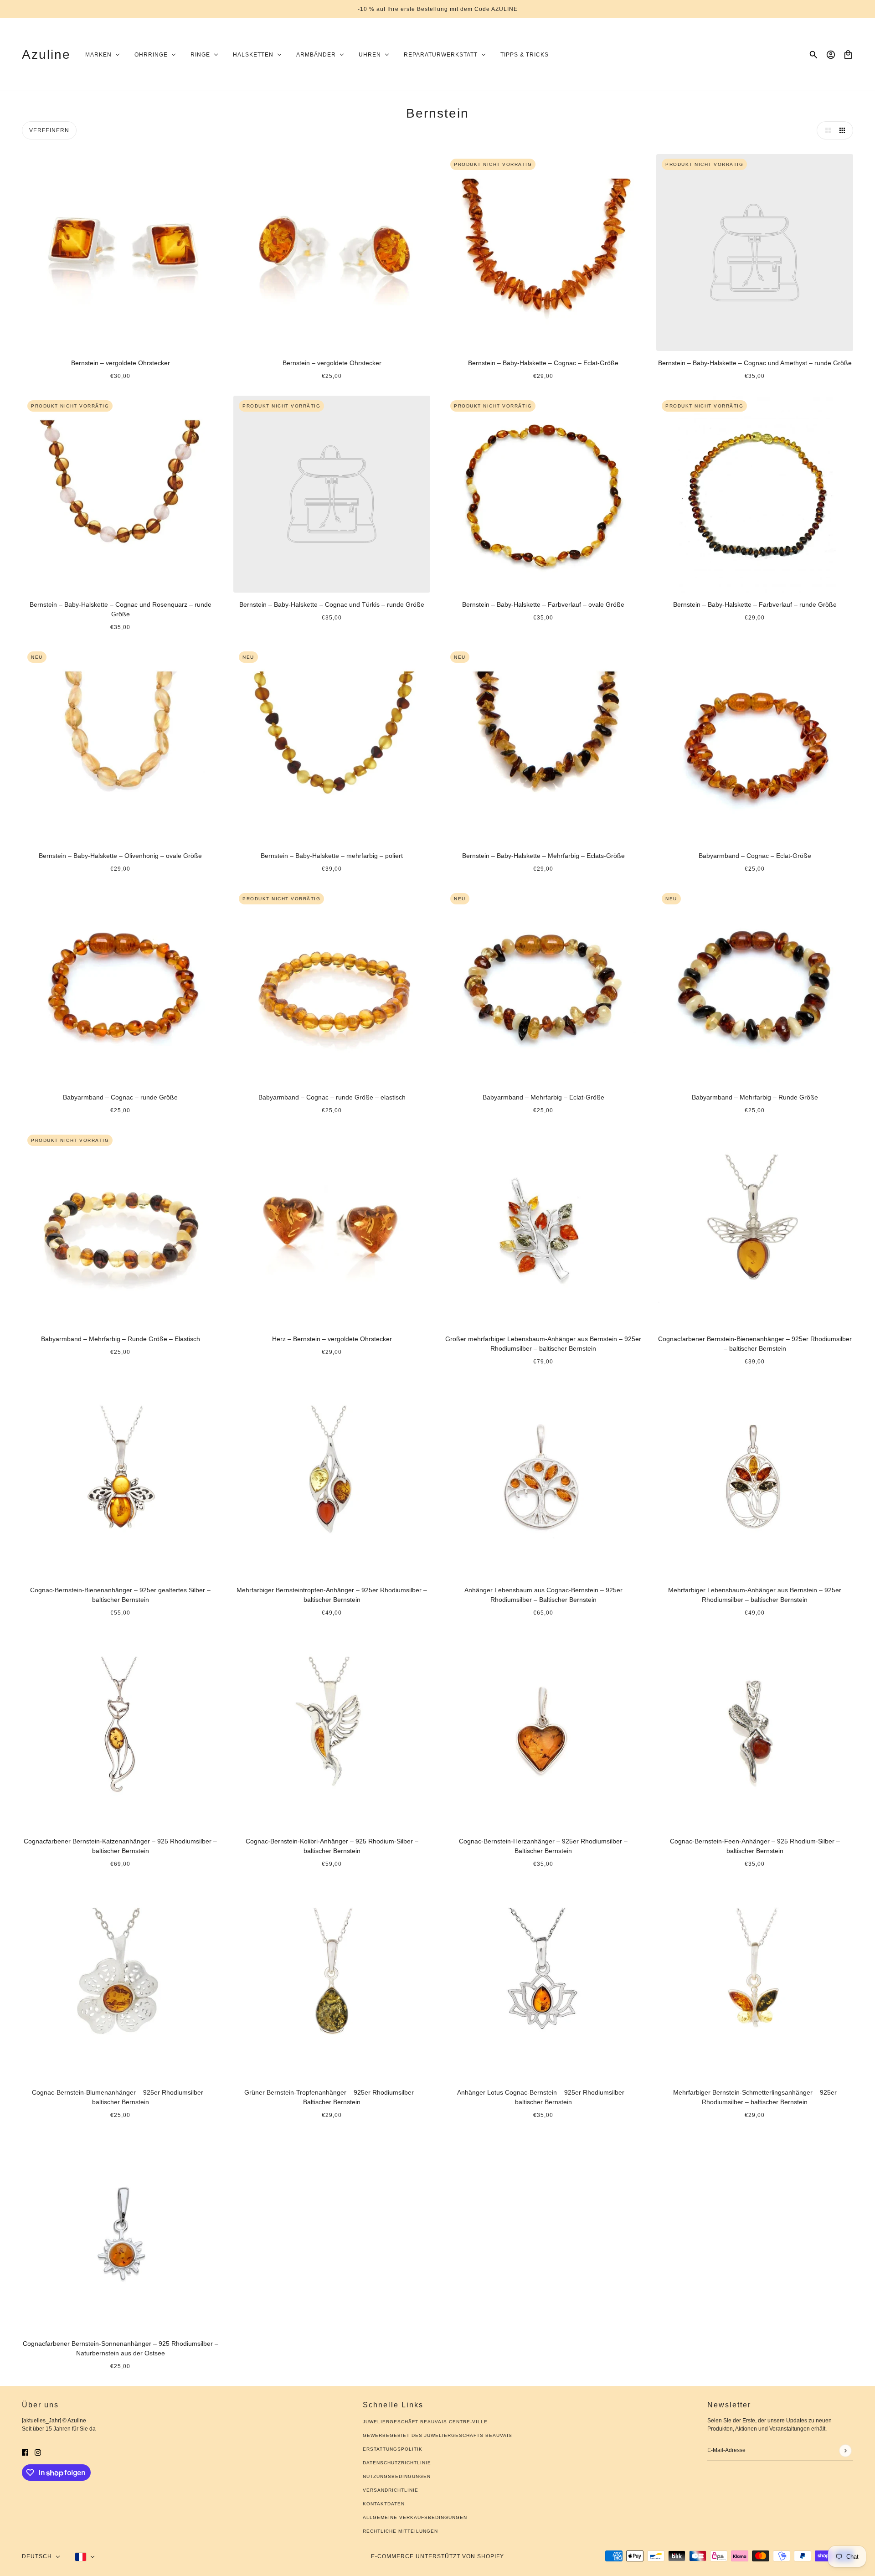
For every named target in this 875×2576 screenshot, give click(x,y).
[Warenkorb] (848, 55)
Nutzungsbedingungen (397, 2476)
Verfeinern (49, 130)
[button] (826, 130)
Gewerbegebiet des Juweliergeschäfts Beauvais (437, 2435)
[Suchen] (813, 55)
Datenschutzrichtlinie (397, 2463)
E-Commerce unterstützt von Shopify (437, 2556)
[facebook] (25, 2452)
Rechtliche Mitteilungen (400, 2531)
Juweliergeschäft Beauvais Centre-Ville (425, 2422)
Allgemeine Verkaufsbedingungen (415, 2517)
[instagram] (38, 2452)
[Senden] (845, 2450)
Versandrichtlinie (391, 2490)
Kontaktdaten (384, 2504)
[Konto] (831, 55)
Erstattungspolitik (393, 2449)
